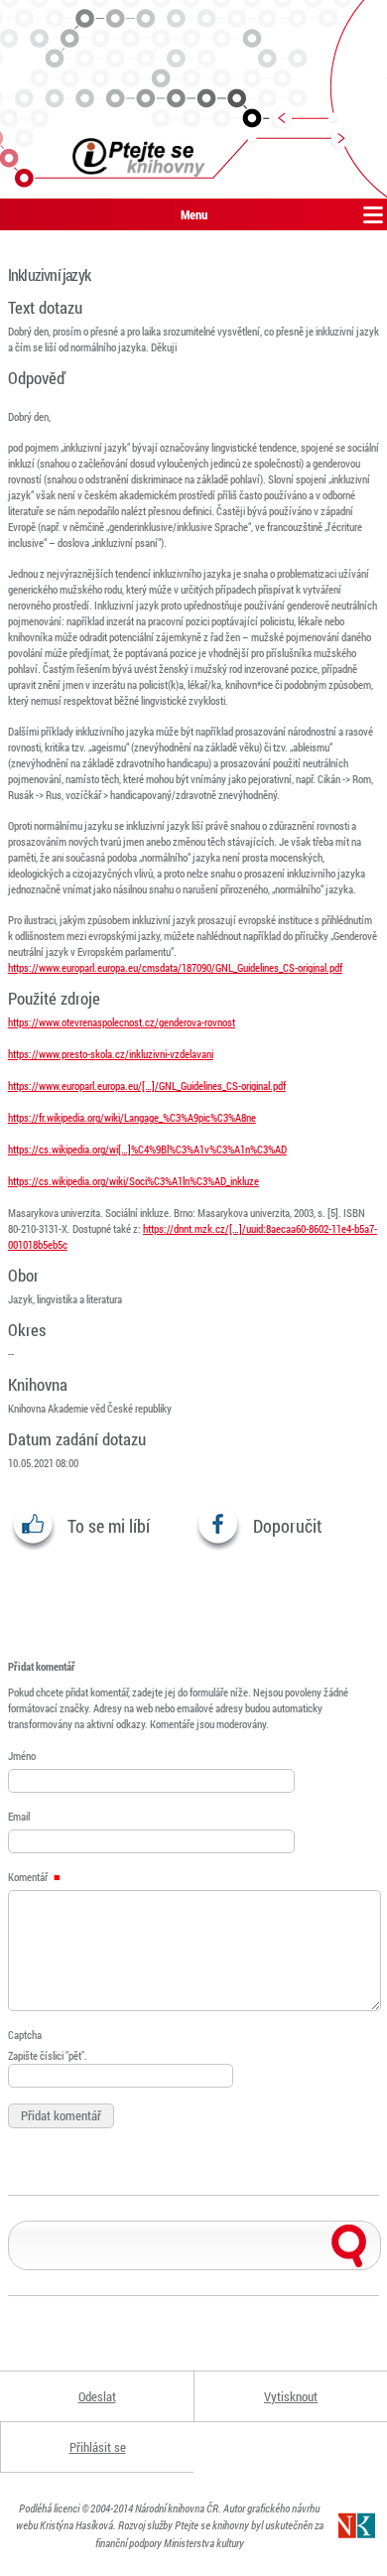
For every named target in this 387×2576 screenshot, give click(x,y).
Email (19, 1816)
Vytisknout (291, 2396)
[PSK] (193, 99)
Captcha (25, 2034)
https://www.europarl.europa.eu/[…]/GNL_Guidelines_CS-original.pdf (147, 1085)
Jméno (22, 1756)
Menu (194, 214)
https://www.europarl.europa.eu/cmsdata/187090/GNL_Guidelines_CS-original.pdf (175, 967)
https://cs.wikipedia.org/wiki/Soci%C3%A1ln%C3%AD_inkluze (133, 1181)
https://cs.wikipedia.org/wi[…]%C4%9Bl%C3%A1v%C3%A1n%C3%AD (147, 1149)
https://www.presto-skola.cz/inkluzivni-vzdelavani (111, 1054)
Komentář (29, 1877)
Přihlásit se (98, 2447)
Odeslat (97, 2396)
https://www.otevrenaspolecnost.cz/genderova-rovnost (122, 1022)
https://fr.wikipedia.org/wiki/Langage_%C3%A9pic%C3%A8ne (132, 1117)
